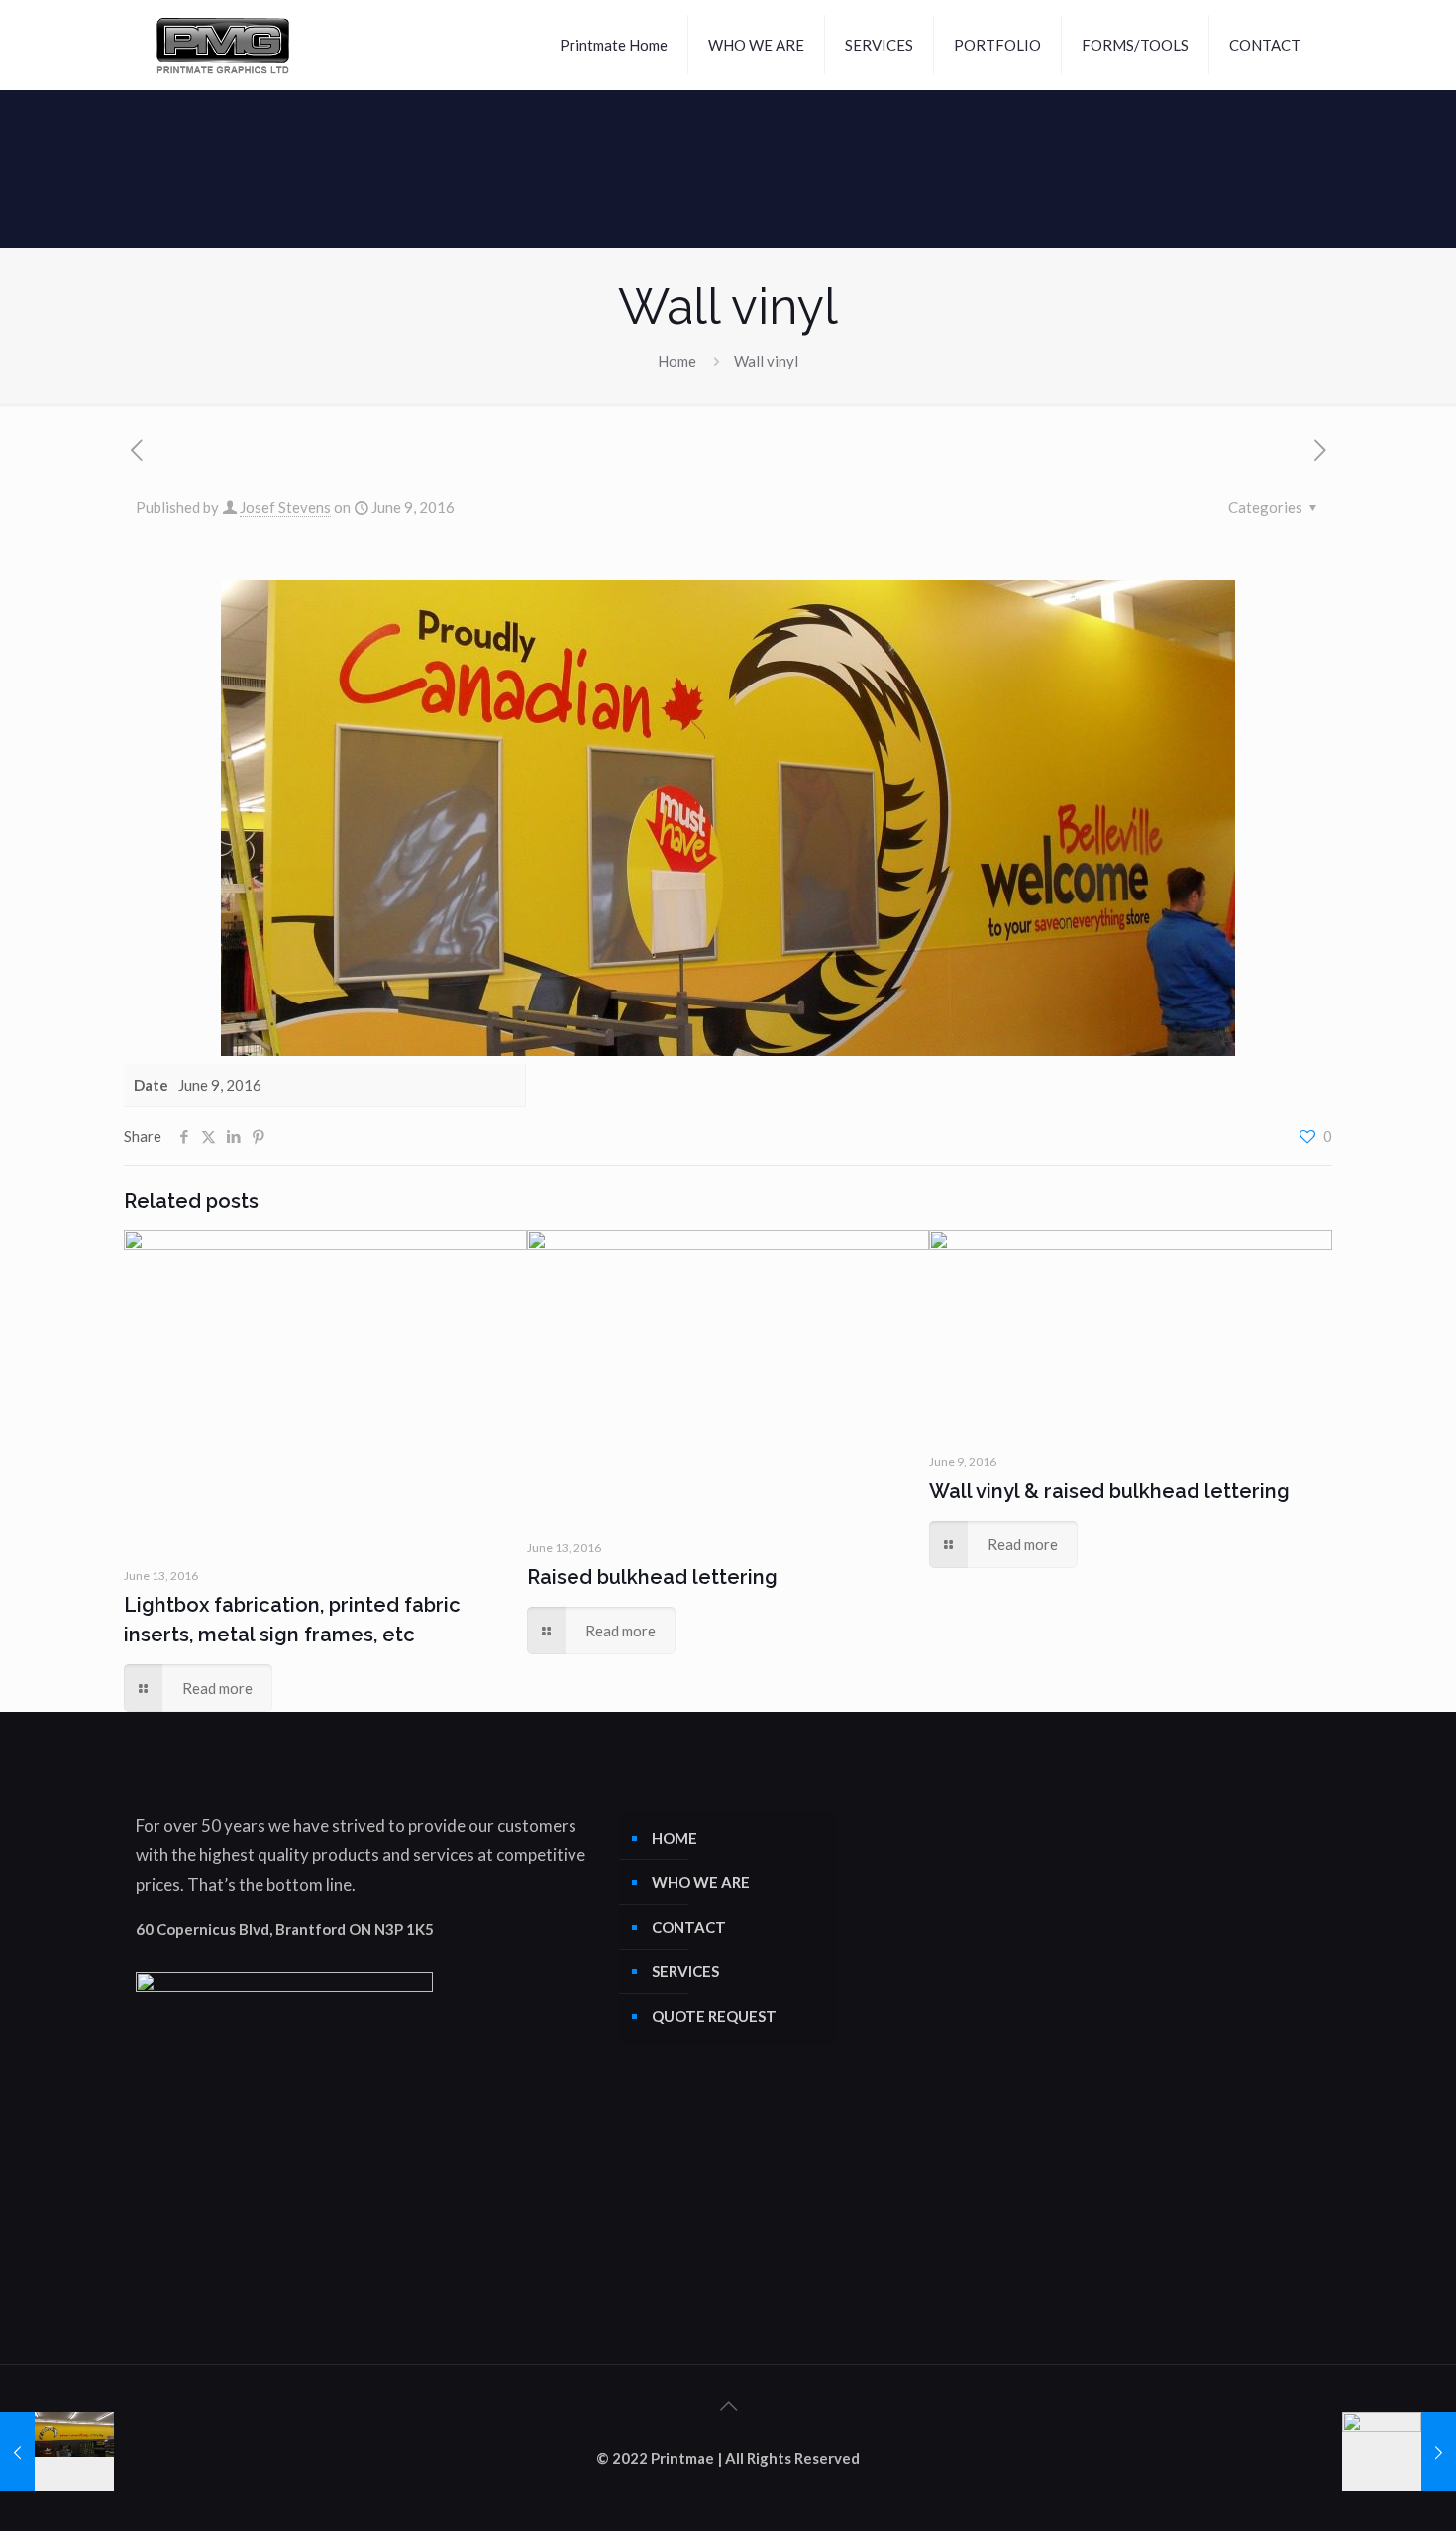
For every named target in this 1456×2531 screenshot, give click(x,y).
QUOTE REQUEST (714, 2016)
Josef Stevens (285, 507)
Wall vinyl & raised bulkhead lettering (1109, 1491)
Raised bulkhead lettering (652, 1577)
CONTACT (689, 1927)
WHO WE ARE (701, 1882)
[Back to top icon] (728, 2405)
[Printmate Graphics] (223, 45)
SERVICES (685, 1971)
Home (677, 361)
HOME (675, 1838)
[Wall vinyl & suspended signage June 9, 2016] (1399, 2452)
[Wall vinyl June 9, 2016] (57, 2452)
